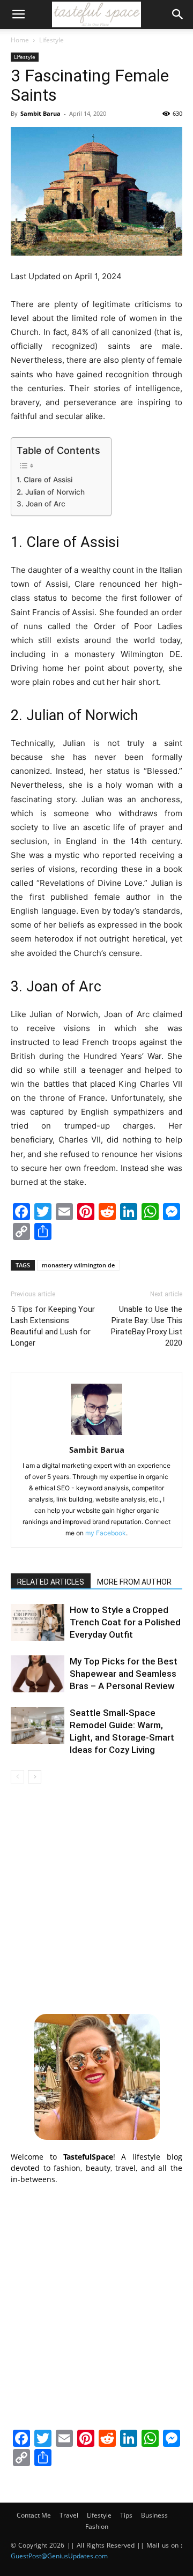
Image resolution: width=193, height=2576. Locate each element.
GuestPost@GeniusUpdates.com (59, 2556)
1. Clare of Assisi (44, 480)
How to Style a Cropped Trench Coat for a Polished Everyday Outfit (125, 1622)
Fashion (97, 2526)
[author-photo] (96, 1435)
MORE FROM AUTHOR (134, 1582)
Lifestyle (51, 40)
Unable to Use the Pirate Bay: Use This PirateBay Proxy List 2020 (147, 1326)
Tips (126, 2515)
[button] (18, 14)
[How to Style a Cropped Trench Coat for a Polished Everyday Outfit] (38, 1622)
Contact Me (34, 2515)
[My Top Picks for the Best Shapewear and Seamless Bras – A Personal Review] (38, 1674)
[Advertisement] (96, 1897)
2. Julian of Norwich (51, 492)
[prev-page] (17, 1777)
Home (20, 40)
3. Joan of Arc (41, 504)
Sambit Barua (40, 113)
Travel (69, 2515)
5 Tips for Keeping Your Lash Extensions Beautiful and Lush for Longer (53, 1326)
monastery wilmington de (78, 1265)
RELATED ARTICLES (51, 1582)
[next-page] (35, 1777)
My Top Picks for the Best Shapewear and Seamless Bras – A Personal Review (124, 1674)
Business (154, 2515)
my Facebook (106, 1533)
